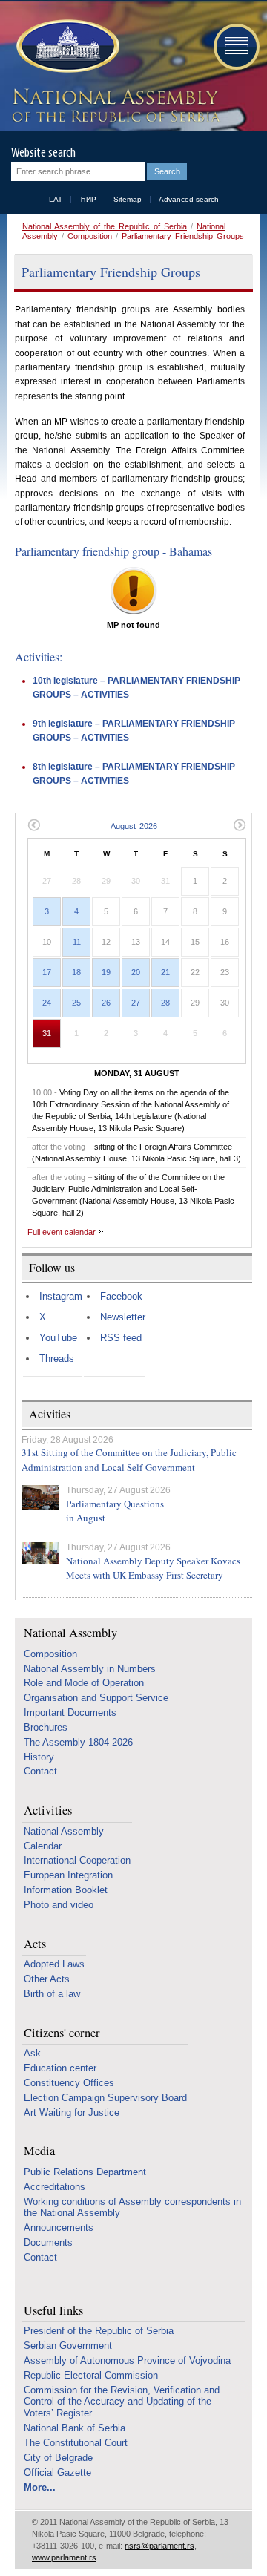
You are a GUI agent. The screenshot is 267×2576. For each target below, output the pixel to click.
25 (76, 1003)
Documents (48, 2242)
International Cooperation (77, 1860)
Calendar (43, 1846)
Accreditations (55, 2187)
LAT (56, 199)
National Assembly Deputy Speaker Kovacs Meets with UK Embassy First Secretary (153, 1568)
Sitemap (128, 199)
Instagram (61, 1296)
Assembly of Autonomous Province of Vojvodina (127, 2360)
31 (47, 1033)
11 (77, 942)
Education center (60, 2068)
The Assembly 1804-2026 (78, 1742)
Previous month (34, 825)
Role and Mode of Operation (84, 1683)
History (39, 1757)
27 (136, 1003)
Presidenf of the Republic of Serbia (99, 2331)
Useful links (53, 2311)
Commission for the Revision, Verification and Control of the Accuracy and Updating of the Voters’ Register (122, 2402)
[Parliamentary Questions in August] (40, 1497)
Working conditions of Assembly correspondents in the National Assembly (132, 2208)
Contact (40, 1771)
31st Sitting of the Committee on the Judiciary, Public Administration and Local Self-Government (129, 1460)
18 (76, 972)
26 (106, 1003)
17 (47, 972)
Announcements (59, 2228)
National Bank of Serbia (75, 2428)
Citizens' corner (62, 2033)
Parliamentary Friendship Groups (183, 236)
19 (106, 972)
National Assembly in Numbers (90, 1669)
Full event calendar (62, 1232)
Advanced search (189, 199)
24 (47, 1003)
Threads (57, 1359)
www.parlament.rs (64, 2557)
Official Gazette (57, 2472)
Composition (90, 236)
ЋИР (88, 199)
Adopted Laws (54, 1964)
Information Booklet (66, 1890)
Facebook (121, 1296)
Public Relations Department (85, 2172)
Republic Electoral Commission (91, 2375)
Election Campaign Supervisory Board (105, 2098)
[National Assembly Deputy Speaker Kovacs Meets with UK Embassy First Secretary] (40, 1553)
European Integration (68, 1875)
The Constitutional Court (76, 2443)
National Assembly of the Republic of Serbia (105, 226)
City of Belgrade (58, 2458)
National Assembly (70, 1633)
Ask (32, 2053)
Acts (35, 1944)
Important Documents (70, 1713)
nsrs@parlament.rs (159, 2546)
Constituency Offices (69, 2083)
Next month (240, 825)
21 (165, 972)
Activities (48, 1810)
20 (136, 972)
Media (39, 2151)
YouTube (58, 1338)
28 (165, 1003)
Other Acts (47, 1979)
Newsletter (123, 1317)
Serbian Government (68, 2346)
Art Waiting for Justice (72, 2113)
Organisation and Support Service (96, 1698)
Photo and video (59, 1905)
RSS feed (121, 1338)
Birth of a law (52, 1994)
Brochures (46, 1727)
